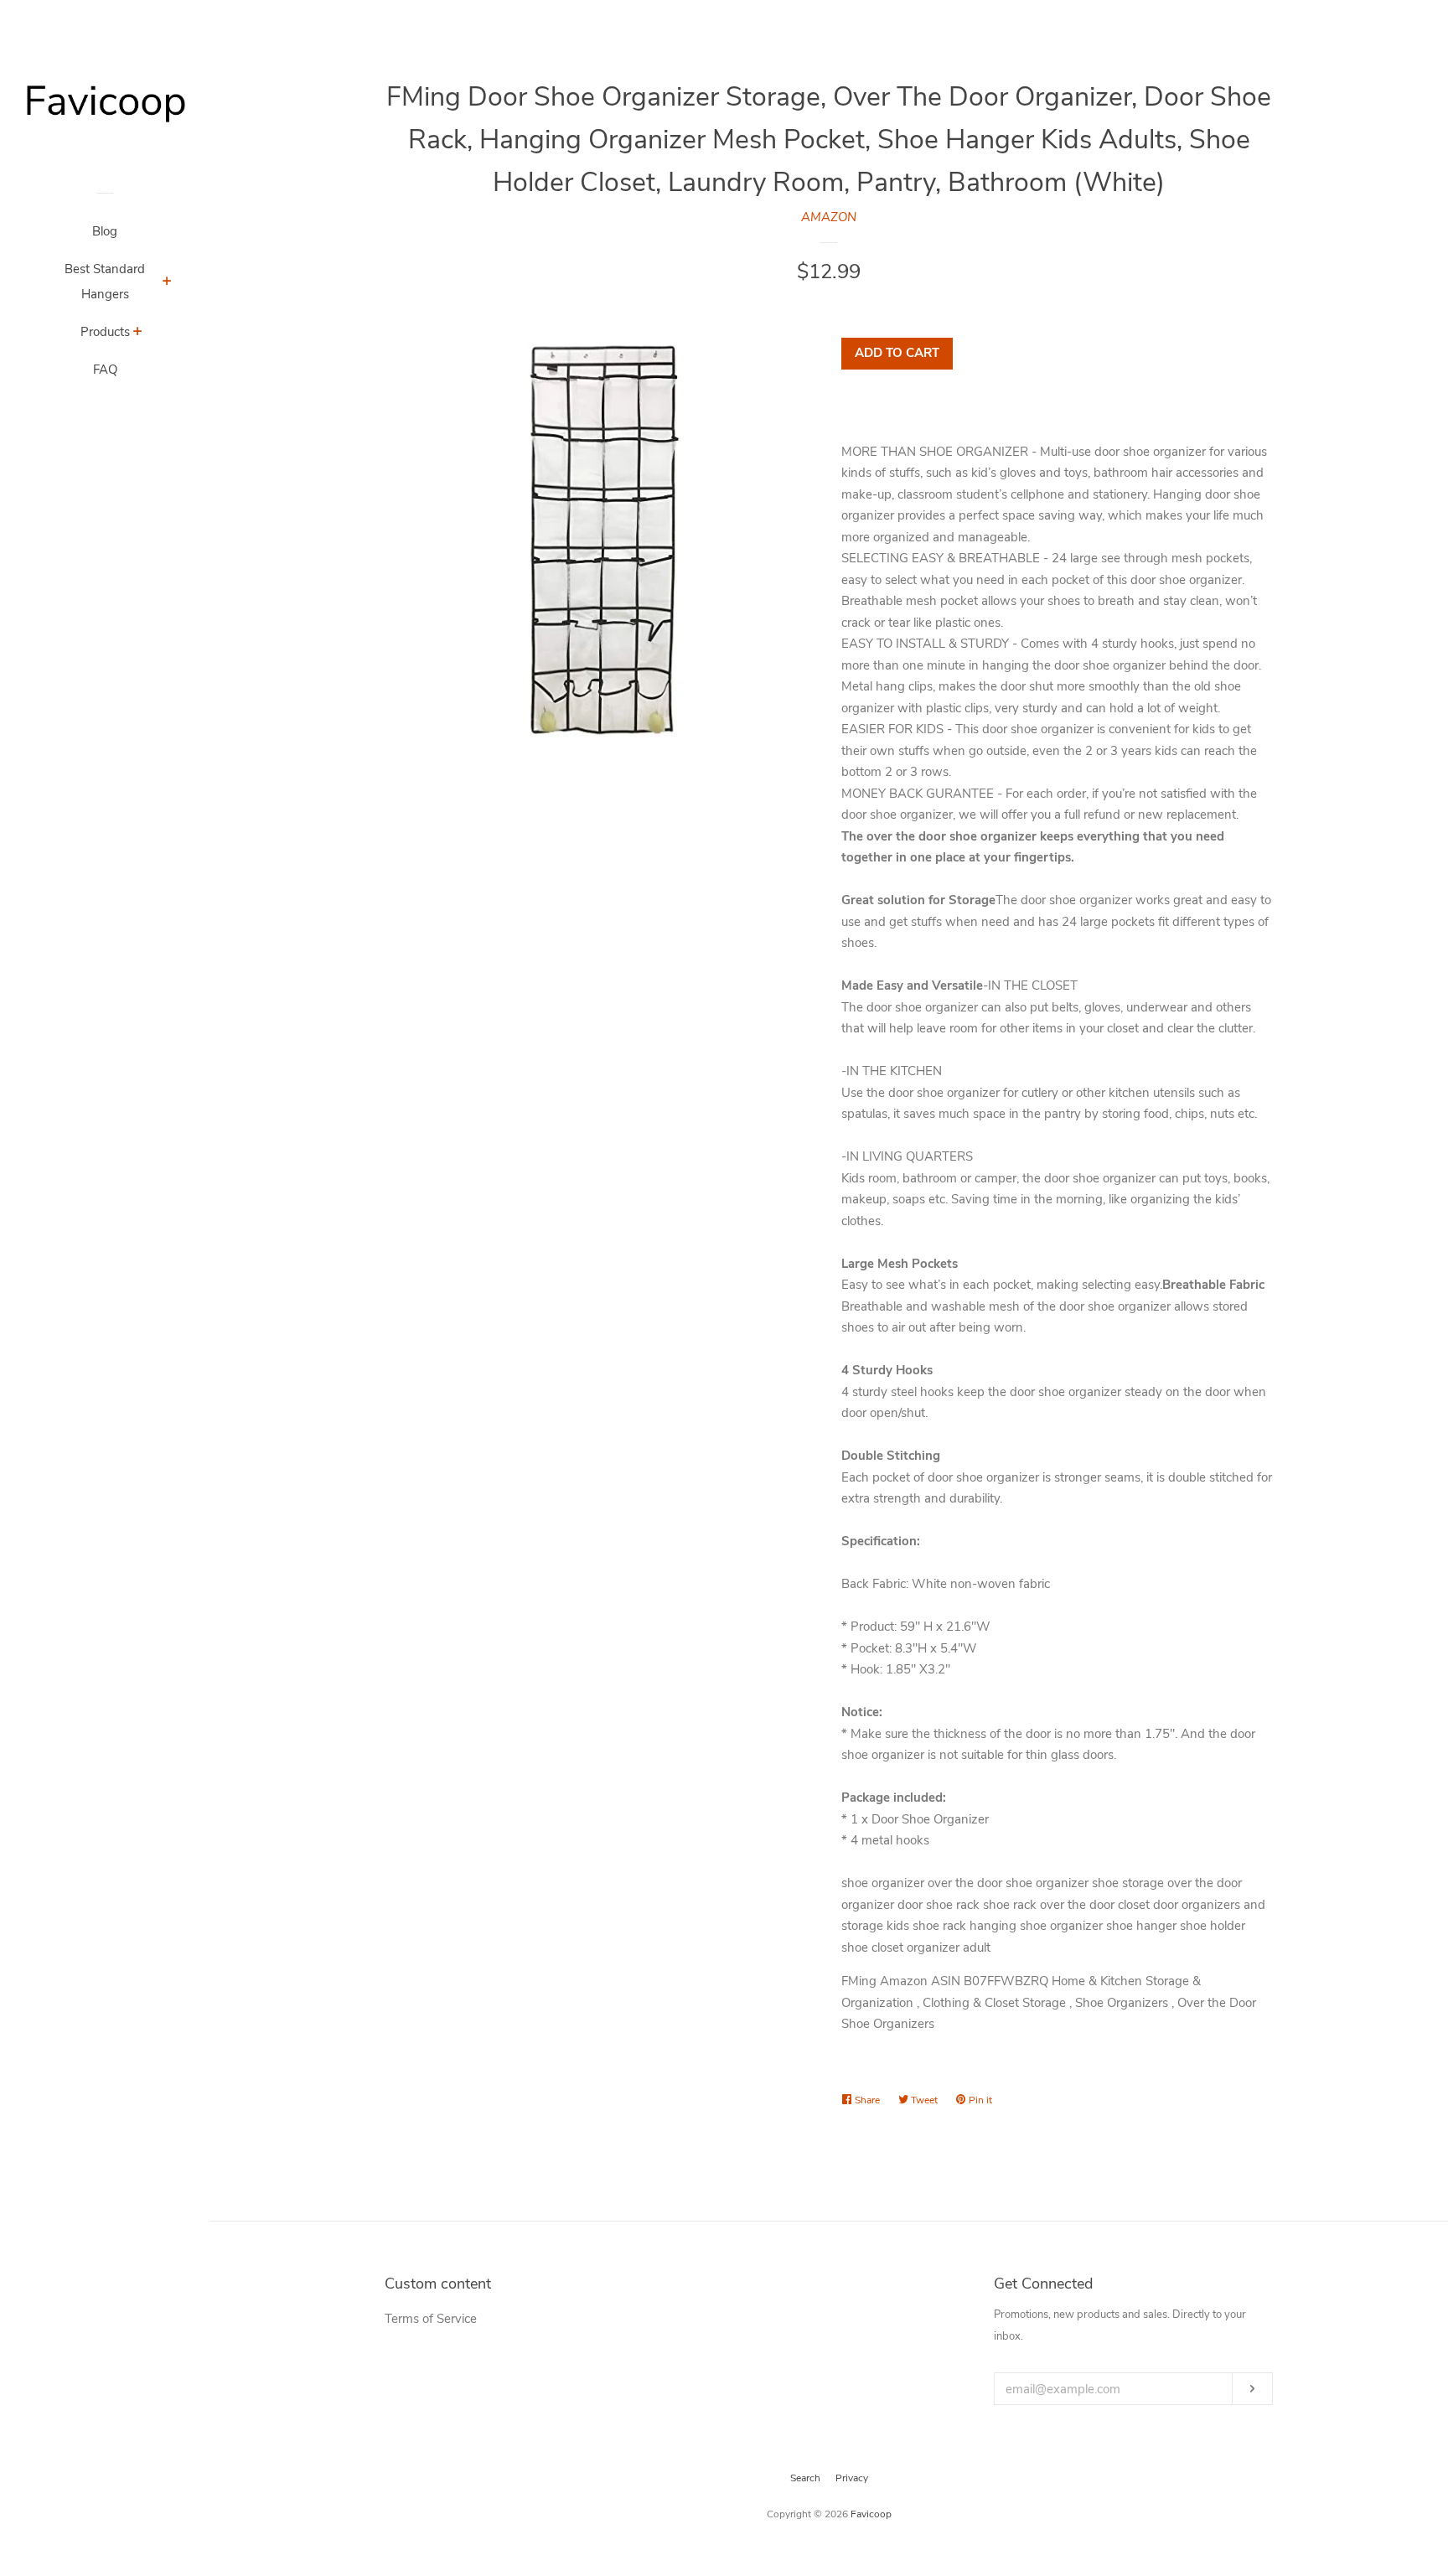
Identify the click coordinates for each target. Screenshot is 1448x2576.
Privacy (852, 2478)
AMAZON (829, 217)
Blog (105, 231)
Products (105, 332)
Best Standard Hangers (105, 282)
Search (805, 2478)
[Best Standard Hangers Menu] (167, 283)
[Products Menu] (138, 334)
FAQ (105, 370)
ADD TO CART (897, 353)
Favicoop (871, 2514)
